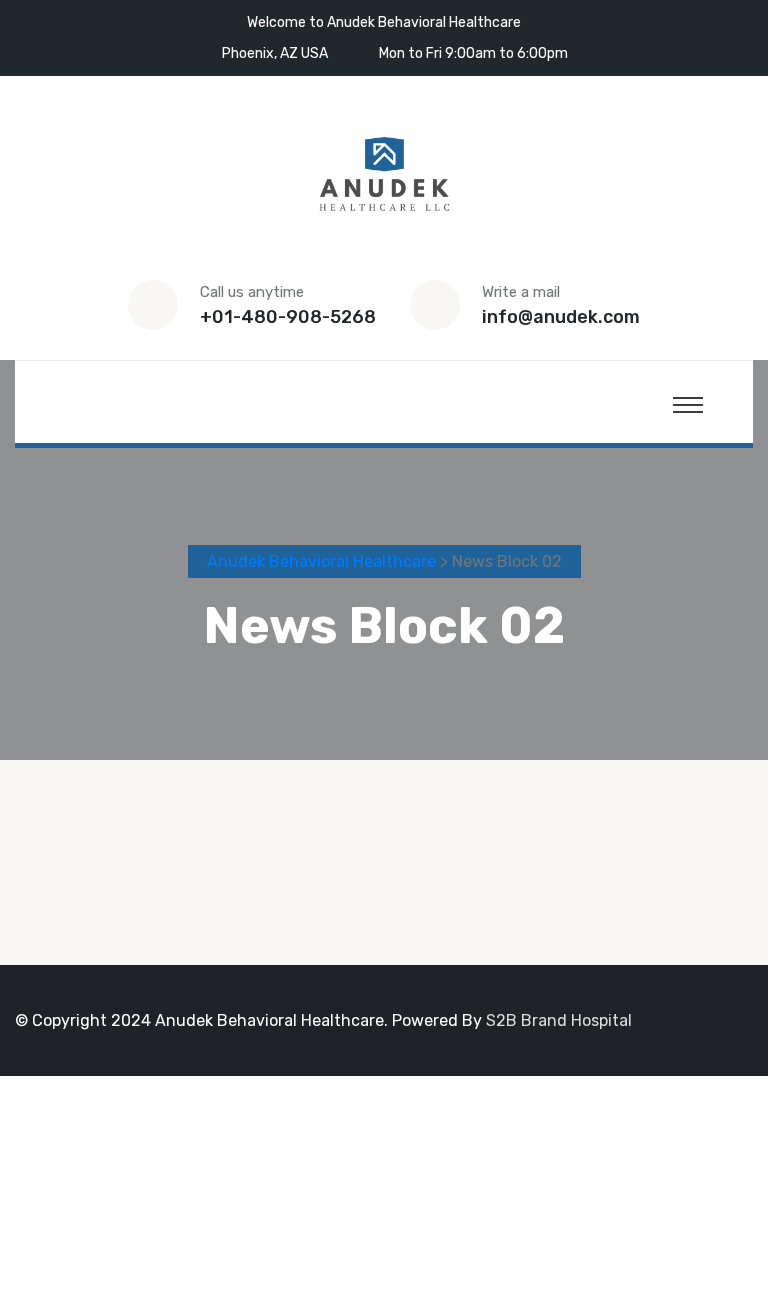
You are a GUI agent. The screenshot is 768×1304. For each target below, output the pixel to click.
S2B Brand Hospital (559, 1020)
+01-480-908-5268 (288, 317)
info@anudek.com (561, 317)
